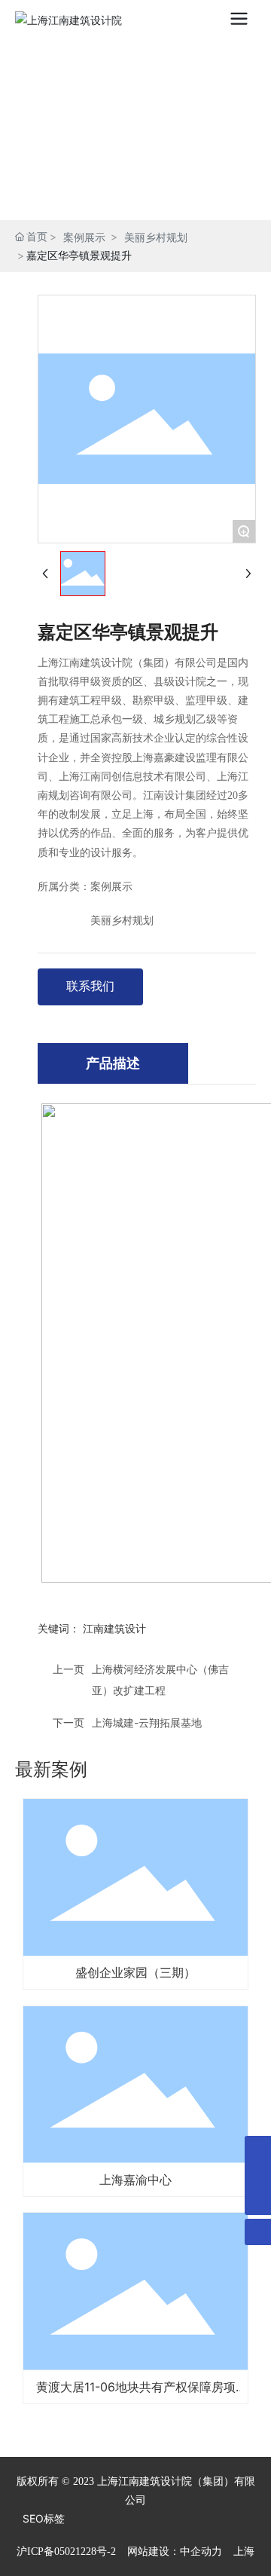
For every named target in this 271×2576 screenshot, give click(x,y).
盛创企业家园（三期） (135, 1972)
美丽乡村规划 (156, 237)
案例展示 (84, 237)
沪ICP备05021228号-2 (66, 2552)
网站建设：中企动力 (175, 2552)
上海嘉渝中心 (135, 2180)
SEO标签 (44, 2518)
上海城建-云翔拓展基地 (147, 1722)
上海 (244, 2552)
